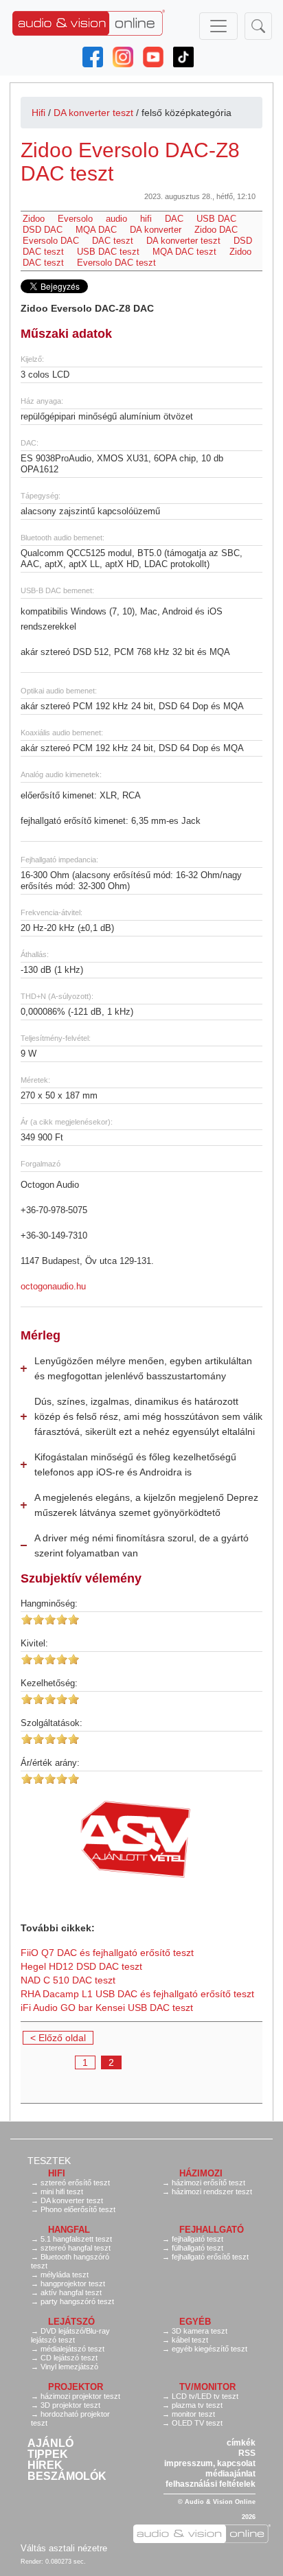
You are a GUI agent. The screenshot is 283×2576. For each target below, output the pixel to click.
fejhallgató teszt (197, 2239)
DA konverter (156, 230)
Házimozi (201, 2173)
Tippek (48, 2454)
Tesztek (49, 2161)
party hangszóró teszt (77, 2301)
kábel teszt (190, 2340)
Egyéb (195, 2322)
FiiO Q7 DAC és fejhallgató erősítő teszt (107, 1953)
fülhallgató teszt (197, 2248)
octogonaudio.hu (53, 1286)
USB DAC (216, 219)
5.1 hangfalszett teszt (76, 2239)
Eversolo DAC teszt (116, 263)
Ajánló (50, 2443)
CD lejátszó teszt (69, 2358)
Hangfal (69, 2230)
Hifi (38, 113)
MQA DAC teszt (184, 252)
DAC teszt (113, 241)
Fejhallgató (212, 2230)
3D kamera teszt (200, 2331)
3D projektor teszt (70, 2405)
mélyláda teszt (65, 2275)
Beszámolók (67, 2476)
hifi (146, 219)
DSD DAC (43, 230)
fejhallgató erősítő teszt (210, 2257)
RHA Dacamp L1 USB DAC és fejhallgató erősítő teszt (137, 1994)
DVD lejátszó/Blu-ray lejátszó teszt (70, 2335)
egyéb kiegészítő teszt (210, 2349)
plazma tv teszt (197, 2405)
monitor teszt (193, 2414)
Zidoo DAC (216, 230)
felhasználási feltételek (211, 2484)
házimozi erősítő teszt (208, 2183)
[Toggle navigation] (218, 26)
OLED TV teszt (197, 2423)
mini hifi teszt (62, 2192)
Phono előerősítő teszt (78, 2209)
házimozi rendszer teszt (212, 2192)
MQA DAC (96, 230)
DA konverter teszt (93, 113)
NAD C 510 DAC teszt (68, 1980)
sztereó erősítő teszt (75, 2183)
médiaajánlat (230, 2474)
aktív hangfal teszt (71, 2292)
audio (116, 219)
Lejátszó (71, 2322)
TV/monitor (207, 2387)
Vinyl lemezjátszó (69, 2367)
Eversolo (75, 219)
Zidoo (34, 219)
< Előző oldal (58, 2038)
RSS (247, 2453)
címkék (241, 2443)
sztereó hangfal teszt (76, 2248)
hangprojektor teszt (73, 2284)
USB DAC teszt (108, 252)
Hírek (45, 2465)
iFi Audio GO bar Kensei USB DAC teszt (107, 2008)
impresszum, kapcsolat (210, 2463)
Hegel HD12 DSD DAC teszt (81, 1966)
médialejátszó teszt (72, 2349)
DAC (174, 219)
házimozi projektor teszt (80, 2396)
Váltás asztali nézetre (64, 2548)
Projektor (76, 2387)
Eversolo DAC (51, 241)
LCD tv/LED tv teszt (205, 2396)
